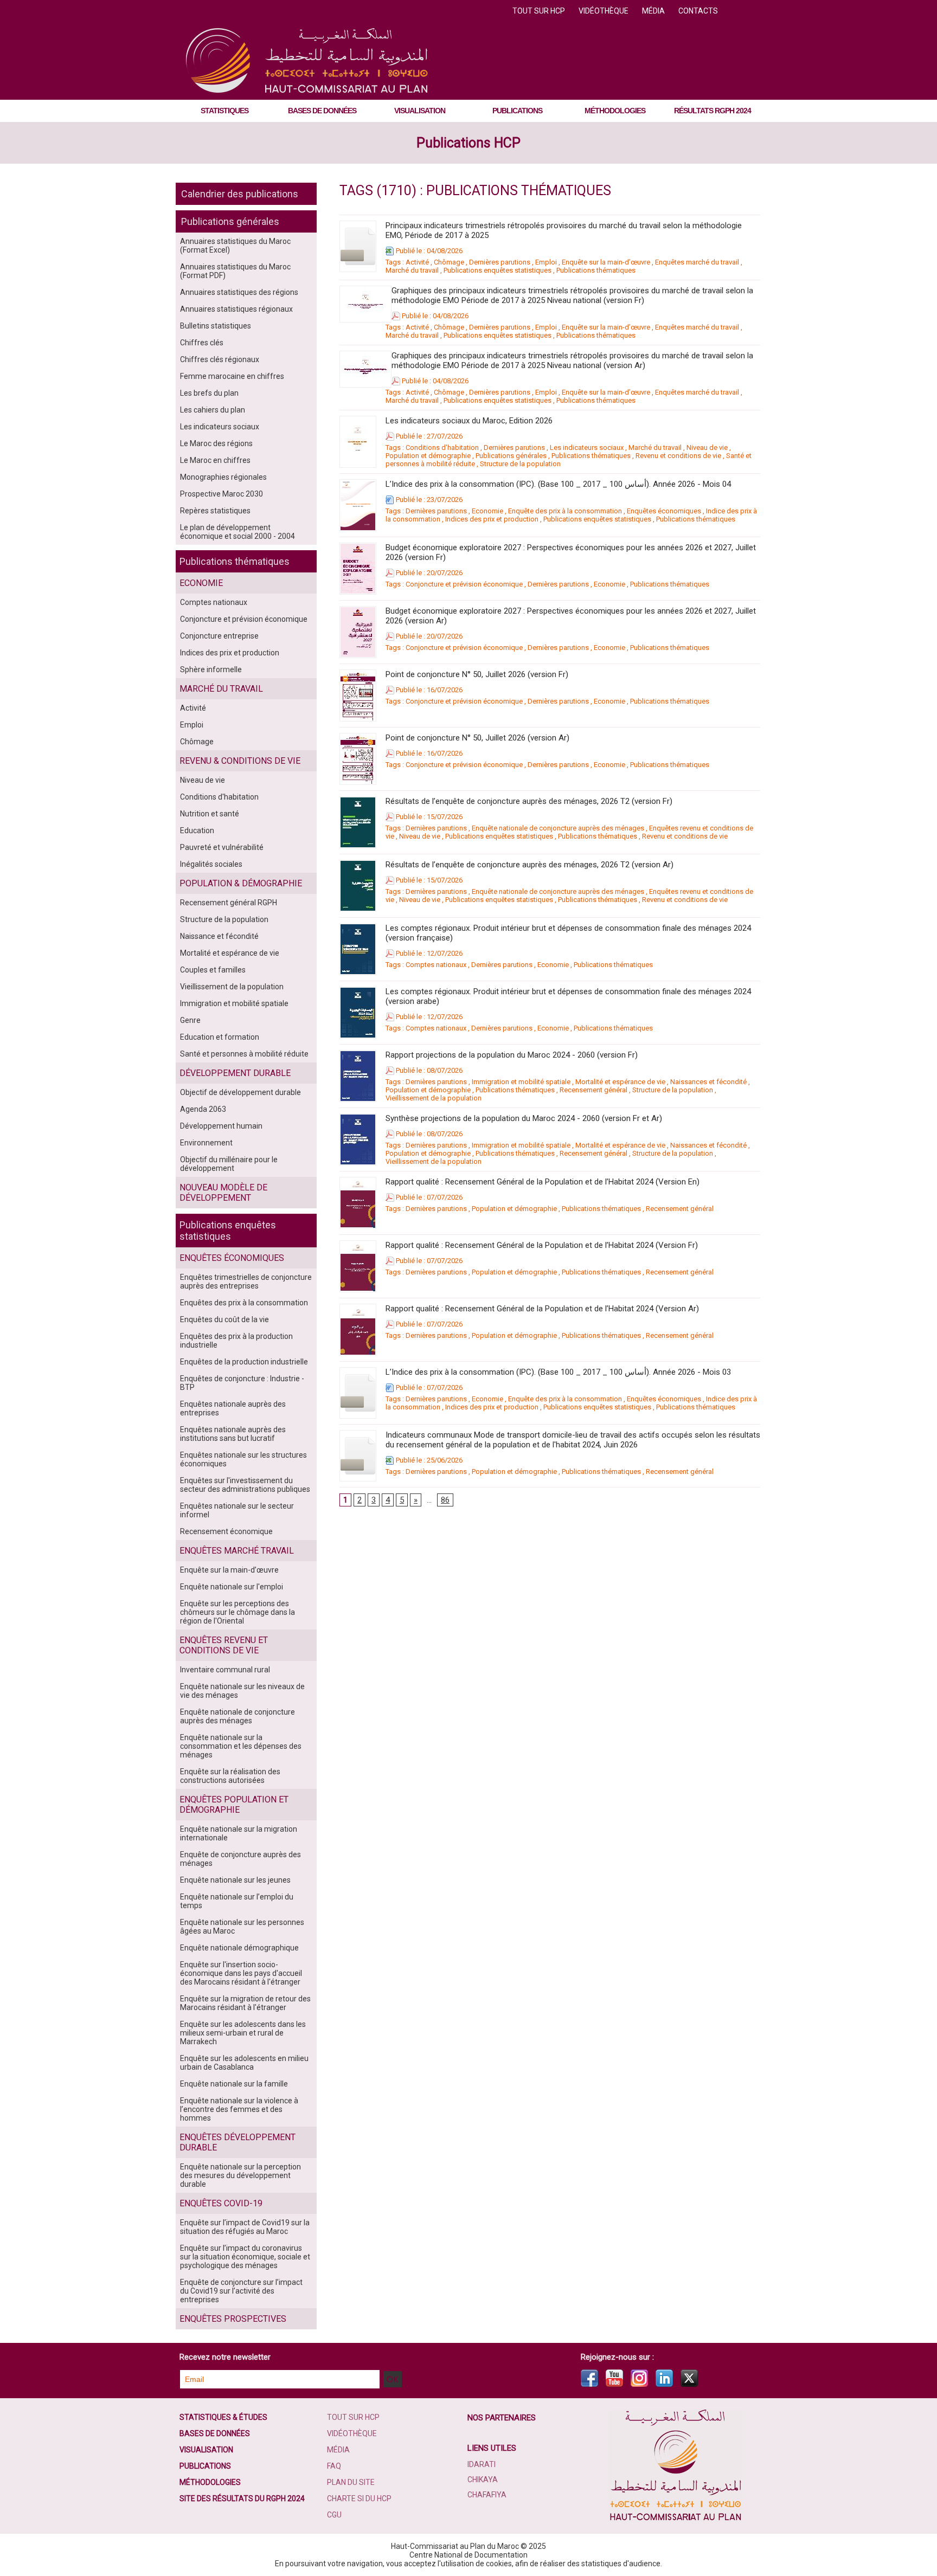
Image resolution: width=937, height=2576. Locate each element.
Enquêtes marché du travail (697, 262)
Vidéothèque (604, 11)
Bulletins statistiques (216, 326)
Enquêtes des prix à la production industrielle (236, 1341)
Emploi (192, 725)
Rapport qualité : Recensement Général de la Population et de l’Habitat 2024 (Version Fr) (542, 1245)
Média (654, 11)
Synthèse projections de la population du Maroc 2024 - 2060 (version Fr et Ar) (524, 1118)
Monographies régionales (223, 477)
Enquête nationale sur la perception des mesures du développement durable (240, 2175)
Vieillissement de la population (232, 987)
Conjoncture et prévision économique (244, 619)
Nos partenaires (502, 2418)
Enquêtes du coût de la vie (224, 1319)
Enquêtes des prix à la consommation (244, 1303)
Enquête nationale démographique (239, 1948)
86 (445, 1500)
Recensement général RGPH (229, 903)
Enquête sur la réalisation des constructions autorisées (230, 1776)
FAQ (334, 2466)
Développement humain (221, 1126)
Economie (201, 583)
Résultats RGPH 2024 (713, 111)
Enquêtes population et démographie (234, 1805)
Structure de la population (224, 919)
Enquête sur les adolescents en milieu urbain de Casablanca (244, 2063)
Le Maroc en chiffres (215, 460)
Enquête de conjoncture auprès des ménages (240, 1859)
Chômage (197, 742)
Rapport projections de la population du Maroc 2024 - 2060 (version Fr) (512, 1055)
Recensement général (593, 1090)
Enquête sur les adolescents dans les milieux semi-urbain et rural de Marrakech (243, 2033)
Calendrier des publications (240, 194)
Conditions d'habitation (219, 797)
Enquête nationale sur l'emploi (232, 1587)
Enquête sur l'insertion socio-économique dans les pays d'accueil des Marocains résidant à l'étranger (241, 1973)
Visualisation (420, 111)
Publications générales (230, 221)
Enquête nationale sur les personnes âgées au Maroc (242, 1927)
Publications (517, 111)
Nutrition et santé (210, 814)
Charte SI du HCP (359, 2498)
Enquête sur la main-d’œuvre (229, 1570)
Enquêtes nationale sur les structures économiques (243, 1459)
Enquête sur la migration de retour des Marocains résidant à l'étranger (245, 2003)
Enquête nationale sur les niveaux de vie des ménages (242, 1691)
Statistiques (224, 111)
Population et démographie (428, 456)
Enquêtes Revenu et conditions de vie (224, 1645)
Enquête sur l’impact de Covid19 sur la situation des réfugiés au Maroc (245, 2227)
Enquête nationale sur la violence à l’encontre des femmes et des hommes (239, 2109)
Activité (193, 708)
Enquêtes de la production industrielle (244, 1362)
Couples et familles (213, 970)
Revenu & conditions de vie (240, 761)
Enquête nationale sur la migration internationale (239, 1833)
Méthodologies (615, 111)
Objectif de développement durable (240, 1092)
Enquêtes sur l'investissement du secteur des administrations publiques (245, 1485)
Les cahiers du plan (213, 410)
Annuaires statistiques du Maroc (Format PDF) (235, 271)
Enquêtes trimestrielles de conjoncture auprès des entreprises (246, 1281)
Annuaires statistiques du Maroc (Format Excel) (235, 246)
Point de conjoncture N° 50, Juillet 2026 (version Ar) (477, 738)
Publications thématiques (235, 561)
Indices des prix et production (230, 653)
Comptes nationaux (214, 602)
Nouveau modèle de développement (223, 1193)
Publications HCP (468, 143)
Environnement (206, 1143)
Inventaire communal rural (225, 1670)
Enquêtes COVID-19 (221, 2203)
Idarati (482, 2464)
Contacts (698, 11)
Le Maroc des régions (216, 443)
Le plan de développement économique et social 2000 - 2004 (238, 532)
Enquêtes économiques (232, 1258)
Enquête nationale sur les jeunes (235, 1880)
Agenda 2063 (203, 1109)
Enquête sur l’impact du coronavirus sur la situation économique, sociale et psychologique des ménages (245, 2257)
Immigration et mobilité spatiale (234, 1003)
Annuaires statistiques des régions (239, 292)
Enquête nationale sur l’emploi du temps (237, 1901)
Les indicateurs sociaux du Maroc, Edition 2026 (469, 421)
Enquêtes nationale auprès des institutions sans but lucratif (233, 1434)
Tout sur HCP (540, 11)
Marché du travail (221, 689)
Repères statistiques (215, 511)
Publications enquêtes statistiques (228, 1231)
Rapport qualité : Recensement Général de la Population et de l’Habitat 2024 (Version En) (543, 1182)
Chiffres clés (202, 343)
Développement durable (235, 1073)
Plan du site (351, 2482)
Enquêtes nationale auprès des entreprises (233, 1408)
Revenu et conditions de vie (678, 456)
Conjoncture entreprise (219, 636)
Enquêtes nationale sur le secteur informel (237, 1510)
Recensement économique (226, 1531)
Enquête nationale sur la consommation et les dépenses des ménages (241, 1746)
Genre (190, 1020)
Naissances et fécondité (708, 1082)
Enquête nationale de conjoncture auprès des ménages (238, 1716)
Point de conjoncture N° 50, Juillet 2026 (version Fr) (477, 674)
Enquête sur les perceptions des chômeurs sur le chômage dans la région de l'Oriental (238, 1612)
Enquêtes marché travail (237, 1551)
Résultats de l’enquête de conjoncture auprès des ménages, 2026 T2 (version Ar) (530, 865)
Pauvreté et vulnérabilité (222, 847)
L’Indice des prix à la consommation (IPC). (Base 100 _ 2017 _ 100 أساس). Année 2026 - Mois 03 (558, 1372)
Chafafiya (487, 2495)
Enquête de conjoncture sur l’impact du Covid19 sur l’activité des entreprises (241, 2291)
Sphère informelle (211, 669)
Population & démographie (241, 883)
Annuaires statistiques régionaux (236, 309)
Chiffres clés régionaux (220, 359)
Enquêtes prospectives (233, 2319)
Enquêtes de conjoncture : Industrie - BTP (242, 1383)
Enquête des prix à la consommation (565, 511)
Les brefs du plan (209, 393)
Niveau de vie (203, 780)
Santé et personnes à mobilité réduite (244, 1054)
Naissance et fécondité (219, 936)
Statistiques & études (223, 2417)
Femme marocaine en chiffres (232, 376)
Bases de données (322, 111)
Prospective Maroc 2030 (222, 494)
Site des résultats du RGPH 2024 (242, 2498)
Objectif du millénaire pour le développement (229, 1164)
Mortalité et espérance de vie (230, 953)
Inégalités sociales (211, 864)
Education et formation (220, 1037)
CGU (334, 2515)
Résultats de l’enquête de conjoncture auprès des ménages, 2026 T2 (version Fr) (529, 801)
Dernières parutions (500, 262)
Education (197, 830)
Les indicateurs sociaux (220, 427)
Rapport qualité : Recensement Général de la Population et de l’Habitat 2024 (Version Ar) (542, 1309)
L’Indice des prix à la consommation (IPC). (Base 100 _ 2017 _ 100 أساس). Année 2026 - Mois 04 (558, 484)
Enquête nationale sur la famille (234, 2084)
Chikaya (483, 2480)
